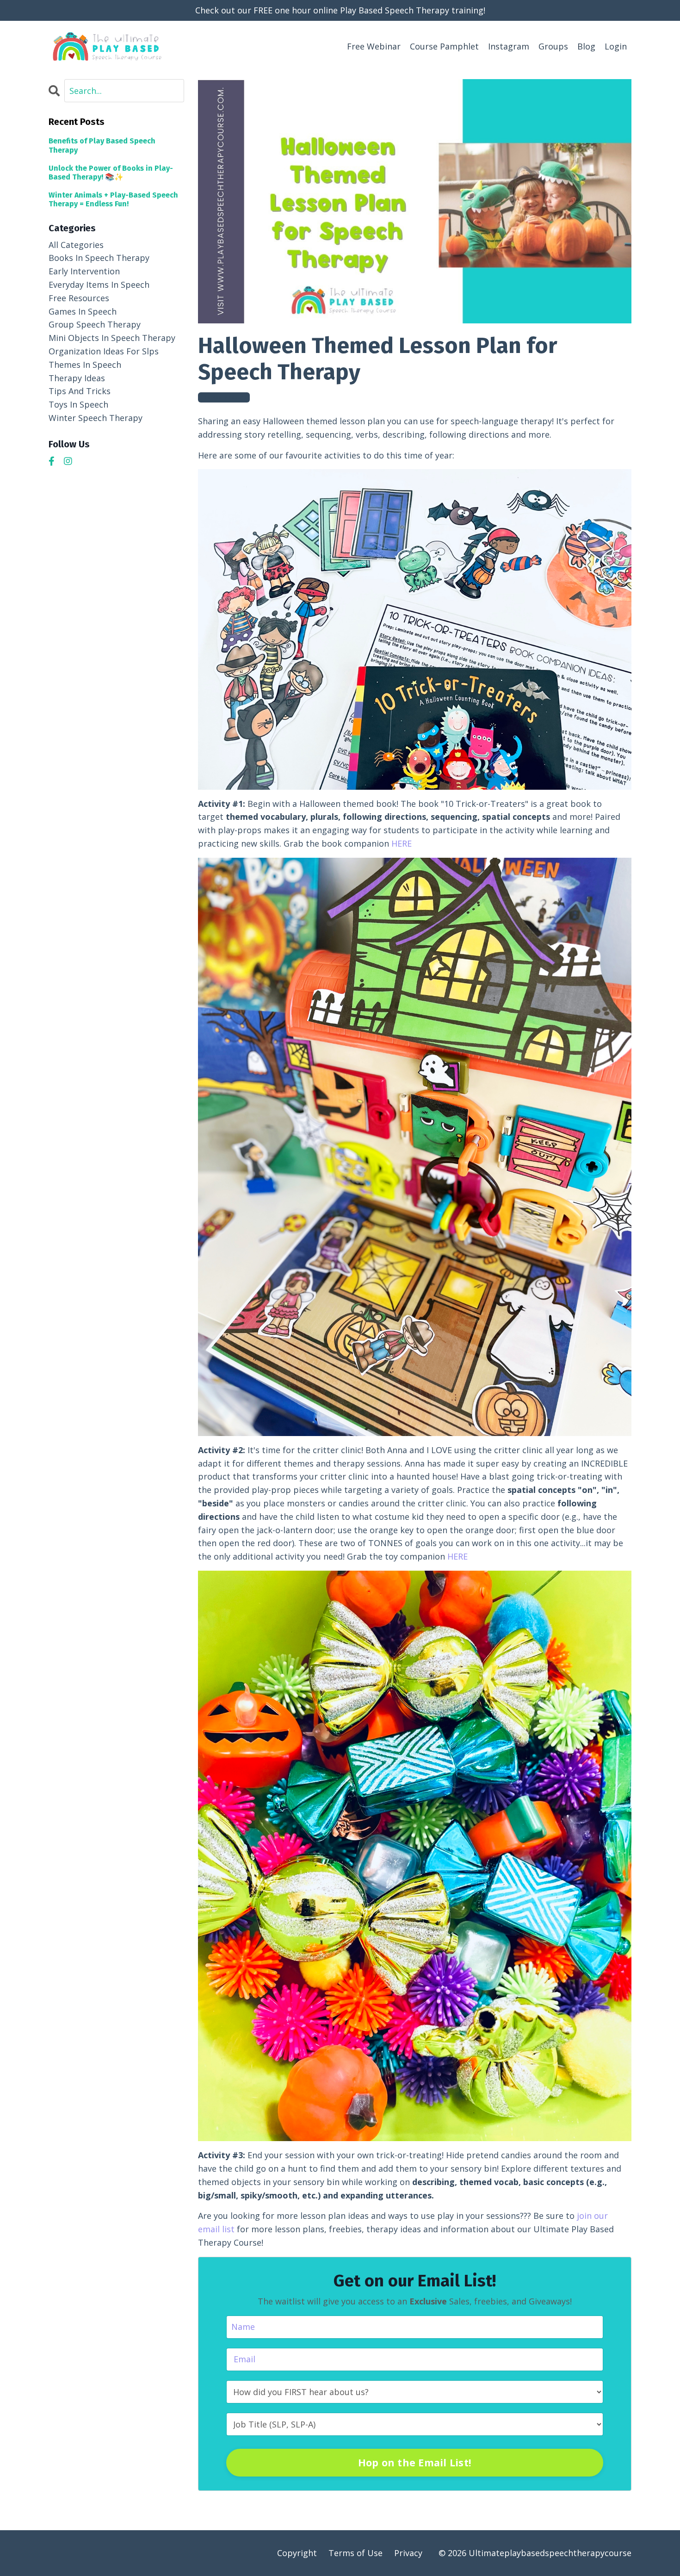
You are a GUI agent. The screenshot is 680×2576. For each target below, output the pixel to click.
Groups (553, 46)
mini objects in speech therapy (112, 338)
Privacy (408, 2553)
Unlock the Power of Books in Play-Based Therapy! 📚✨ (111, 173)
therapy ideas (77, 378)
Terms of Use (355, 2553)
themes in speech (224, 397)
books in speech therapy (99, 258)
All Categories (76, 245)
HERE (402, 843)
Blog (586, 46)
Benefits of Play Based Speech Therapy (102, 145)
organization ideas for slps (104, 351)
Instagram (509, 46)
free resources (79, 298)
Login (616, 46)
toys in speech (78, 404)
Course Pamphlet (444, 46)
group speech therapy (95, 324)
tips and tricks (80, 391)
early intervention (84, 271)
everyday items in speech (99, 285)
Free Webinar (374, 46)
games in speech (83, 311)
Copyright (297, 2553)
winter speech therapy (96, 418)
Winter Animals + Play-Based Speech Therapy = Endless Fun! (113, 199)
